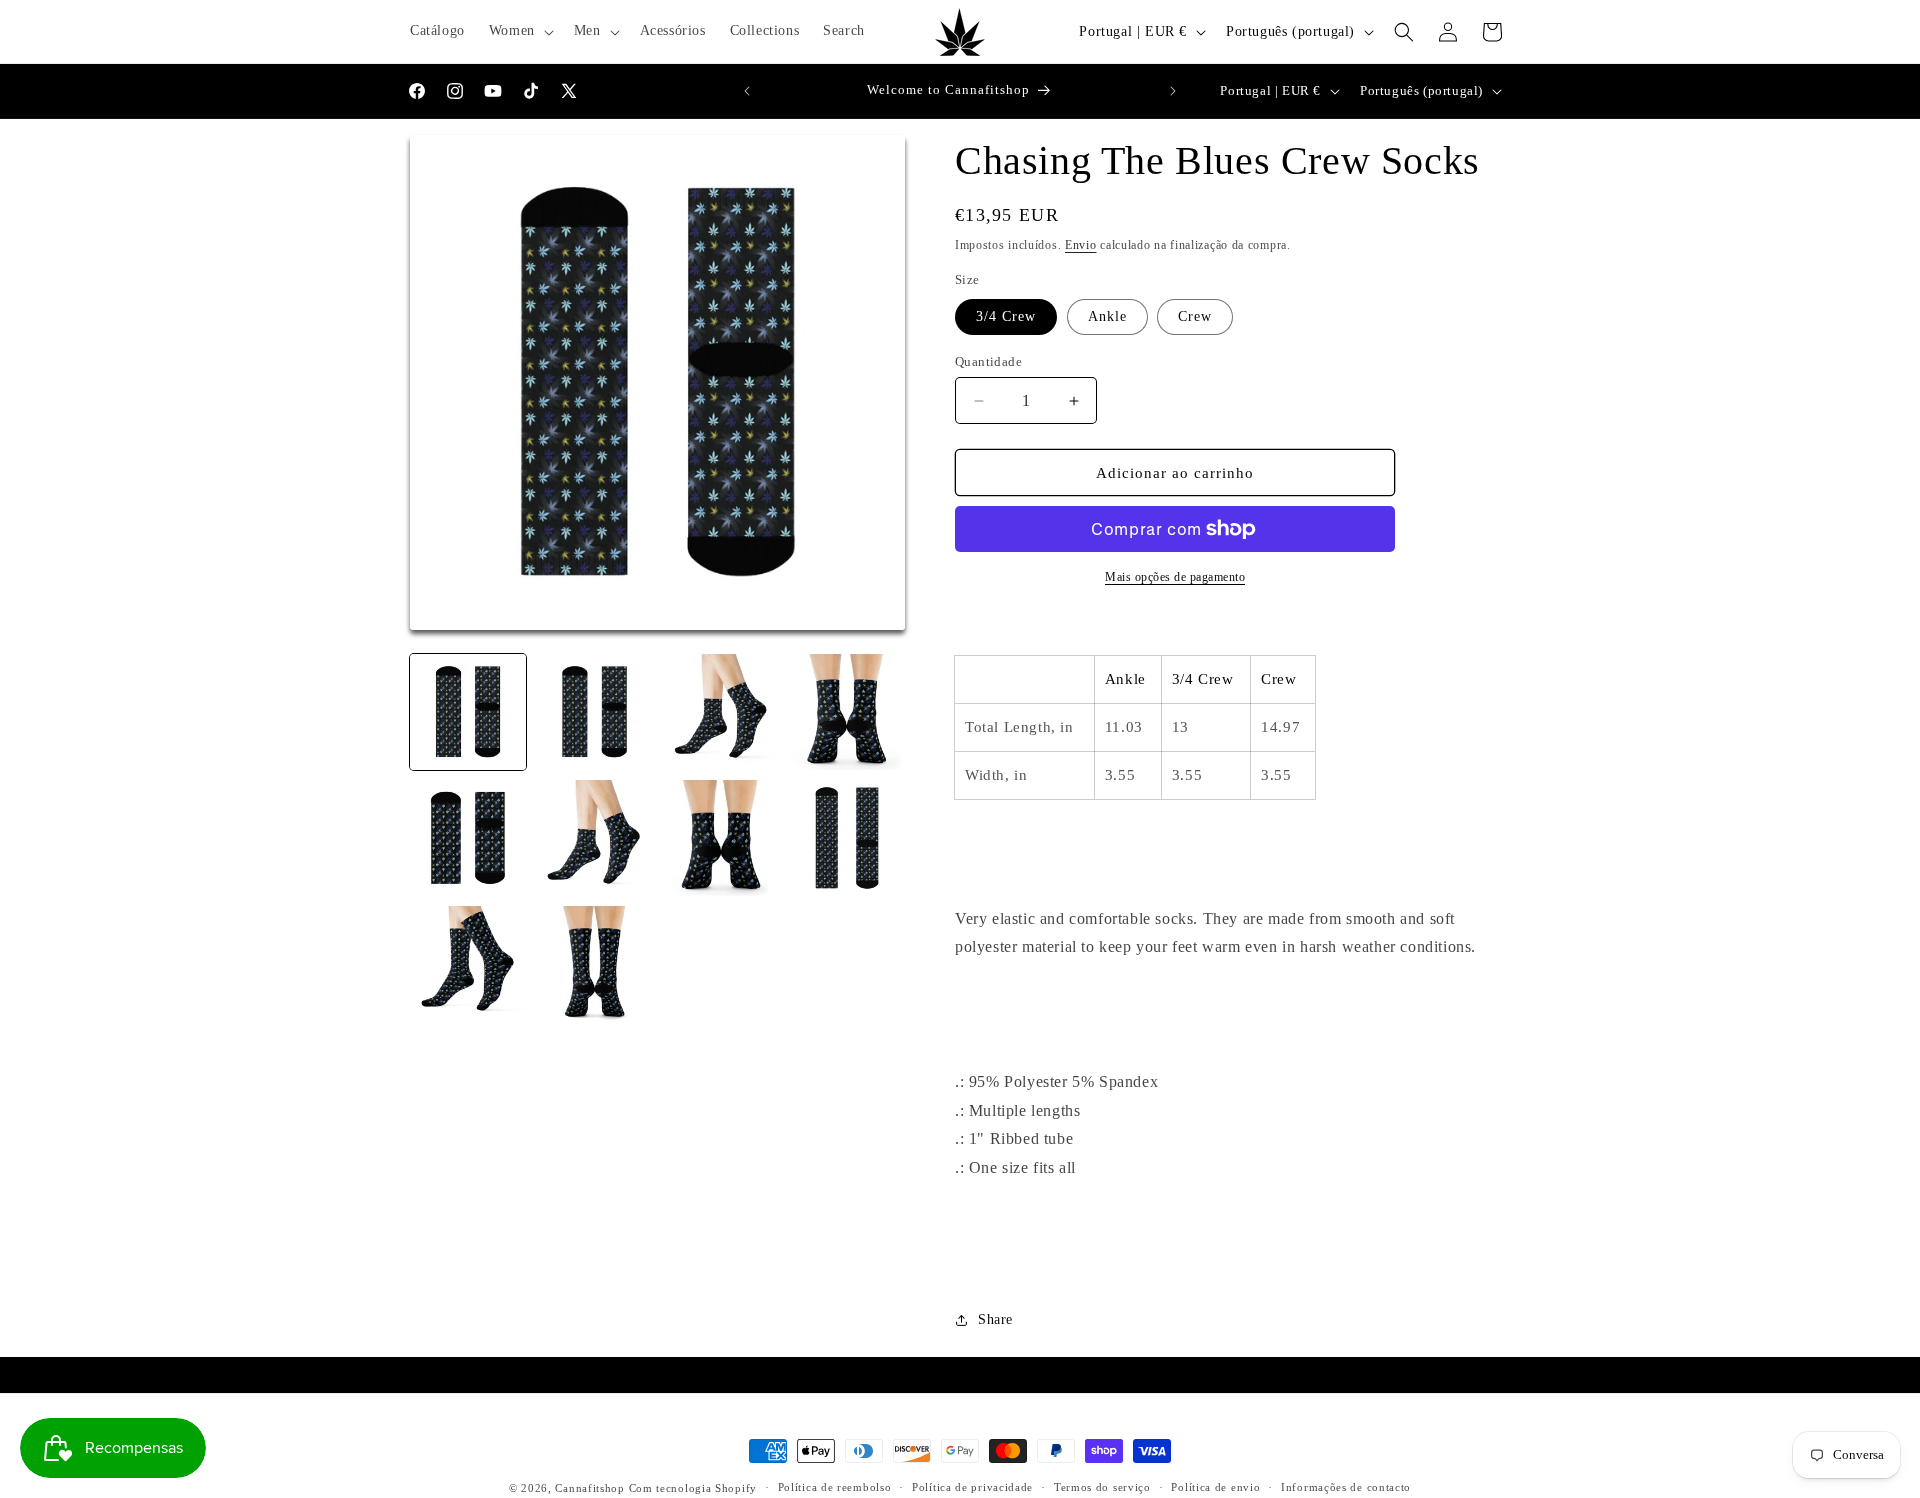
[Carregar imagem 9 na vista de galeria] (721, 838)
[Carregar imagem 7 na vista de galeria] (468, 838)
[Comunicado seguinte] (1173, 91)
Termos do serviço (1102, 1487)
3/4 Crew (1006, 316)
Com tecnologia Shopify (693, 1488)
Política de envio (1215, 1487)
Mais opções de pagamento (1175, 577)
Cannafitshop (589, 1488)
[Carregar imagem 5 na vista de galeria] (721, 712)
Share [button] (995, 1319)
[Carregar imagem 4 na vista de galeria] (594, 712)
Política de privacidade (972, 1487)
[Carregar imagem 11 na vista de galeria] (468, 964)
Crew (1195, 316)
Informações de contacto (1346, 1487)
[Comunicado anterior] (747, 91)
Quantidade (988, 361)
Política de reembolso (835, 1487)
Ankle (1107, 316)
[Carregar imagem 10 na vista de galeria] (847, 838)
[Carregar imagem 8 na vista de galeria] (594, 838)
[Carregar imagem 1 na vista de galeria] (468, 712)
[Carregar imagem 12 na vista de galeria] (594, 964)
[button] (519, 31)
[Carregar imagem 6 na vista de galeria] (847, 712)
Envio (1081, 245)
